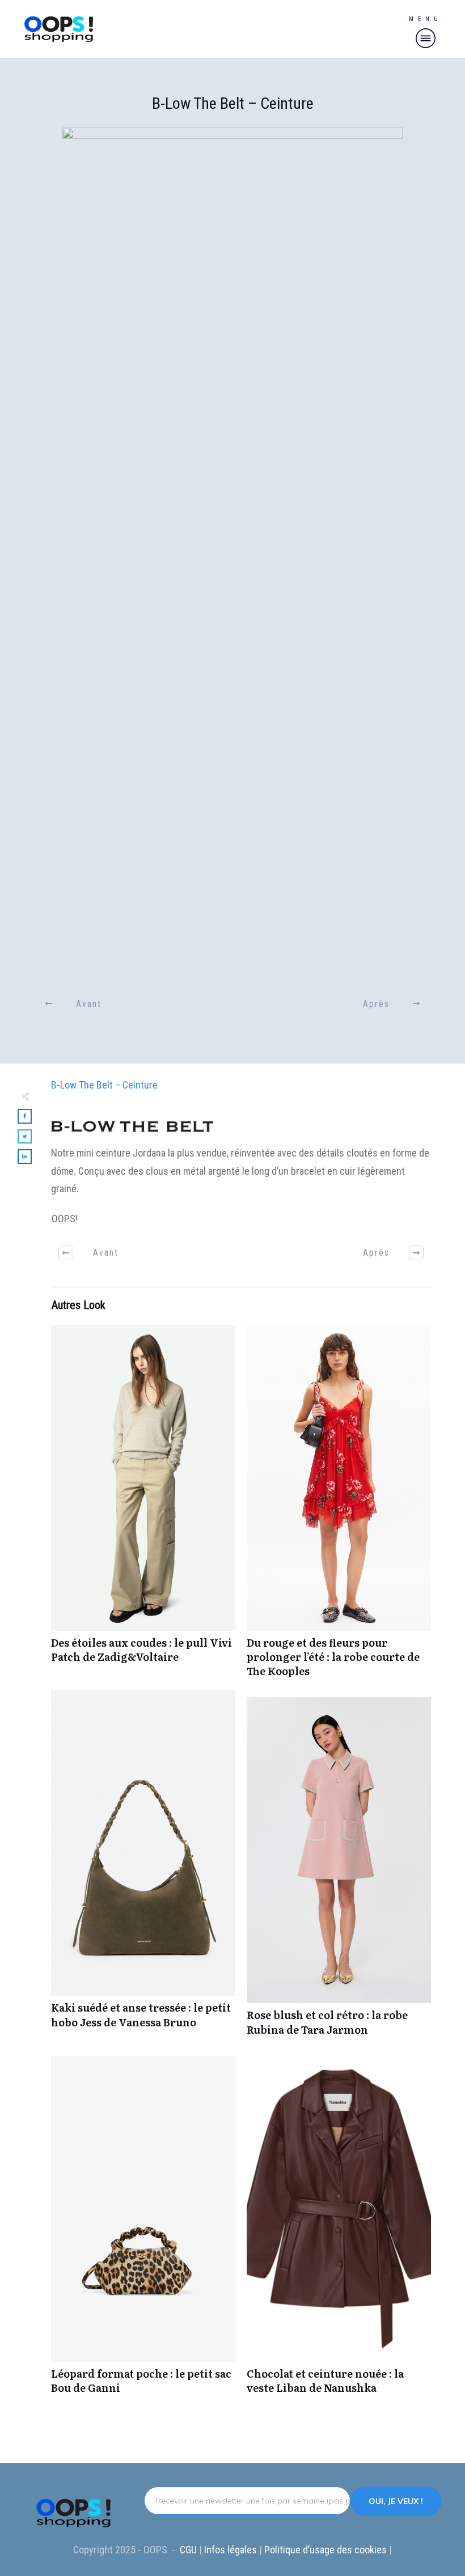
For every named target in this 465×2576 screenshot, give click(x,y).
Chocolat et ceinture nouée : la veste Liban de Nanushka (339, 2231)
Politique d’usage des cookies (327, 2550)
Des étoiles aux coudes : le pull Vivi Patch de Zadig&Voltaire (143, 1507)
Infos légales (231, 2550)
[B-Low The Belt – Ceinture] (232, 552)
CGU (189, 2550)
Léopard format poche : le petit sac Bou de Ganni (143, 2231)
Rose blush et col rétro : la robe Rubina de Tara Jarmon (339, 1872)
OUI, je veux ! (396, 2501)
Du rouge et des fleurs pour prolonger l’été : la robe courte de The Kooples (339, 1507)
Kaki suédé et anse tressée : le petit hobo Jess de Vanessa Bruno (143, 1869)
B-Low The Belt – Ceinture (233, 103)
